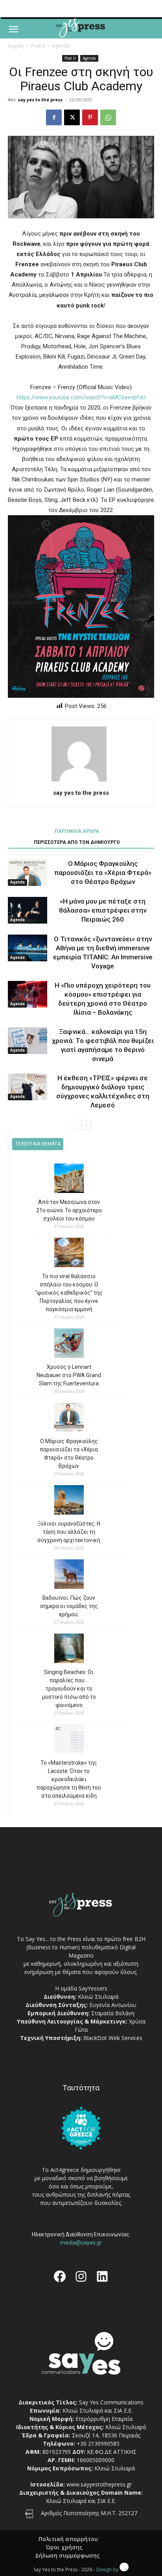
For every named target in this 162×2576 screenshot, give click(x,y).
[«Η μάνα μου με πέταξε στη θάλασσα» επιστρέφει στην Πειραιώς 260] (28, 910)
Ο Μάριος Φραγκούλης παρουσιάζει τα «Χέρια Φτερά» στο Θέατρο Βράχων (103, 873)
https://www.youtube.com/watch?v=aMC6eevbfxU (81, 397)
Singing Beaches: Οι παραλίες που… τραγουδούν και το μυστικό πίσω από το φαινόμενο (69, 1689)
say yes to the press (40, 100)
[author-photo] (81, 781)
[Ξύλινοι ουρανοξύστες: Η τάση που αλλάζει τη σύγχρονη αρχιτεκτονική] (69, 1501)
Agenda (61, 46)
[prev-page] (73, 1125)
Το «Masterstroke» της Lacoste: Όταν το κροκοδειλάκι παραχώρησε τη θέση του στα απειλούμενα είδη (69, 1779)
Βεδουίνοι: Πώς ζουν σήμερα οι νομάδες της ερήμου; (69, 1606)
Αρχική (16, 46)
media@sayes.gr (81, 2243)
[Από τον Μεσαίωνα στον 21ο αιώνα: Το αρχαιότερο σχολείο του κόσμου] (69, 1179)
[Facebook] (54, 117)
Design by (108, 2570)
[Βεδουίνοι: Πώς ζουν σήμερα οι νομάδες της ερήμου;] (69, 1575)
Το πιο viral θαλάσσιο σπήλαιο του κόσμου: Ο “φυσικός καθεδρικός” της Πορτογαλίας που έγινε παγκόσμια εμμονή (69, 1293)
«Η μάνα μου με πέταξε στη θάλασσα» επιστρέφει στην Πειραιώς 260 (103, 910)
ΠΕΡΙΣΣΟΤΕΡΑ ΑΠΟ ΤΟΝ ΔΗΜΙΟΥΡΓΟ (77, 842)
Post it (38, 46)
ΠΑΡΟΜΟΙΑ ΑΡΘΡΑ (77, 831)
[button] (13, 29)
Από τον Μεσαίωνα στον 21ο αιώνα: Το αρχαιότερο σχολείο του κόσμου (69, 1210)
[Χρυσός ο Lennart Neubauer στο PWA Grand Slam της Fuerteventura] (69, 1344)
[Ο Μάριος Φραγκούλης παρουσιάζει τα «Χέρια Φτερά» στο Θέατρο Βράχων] (28, 873)
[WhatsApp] (108, 117)
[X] (72, 117)
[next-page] (86, 1125)
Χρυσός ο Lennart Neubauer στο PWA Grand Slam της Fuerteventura (69, 1375)
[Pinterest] (90, 117)
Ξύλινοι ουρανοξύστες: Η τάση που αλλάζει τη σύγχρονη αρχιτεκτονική (69, 1532)
